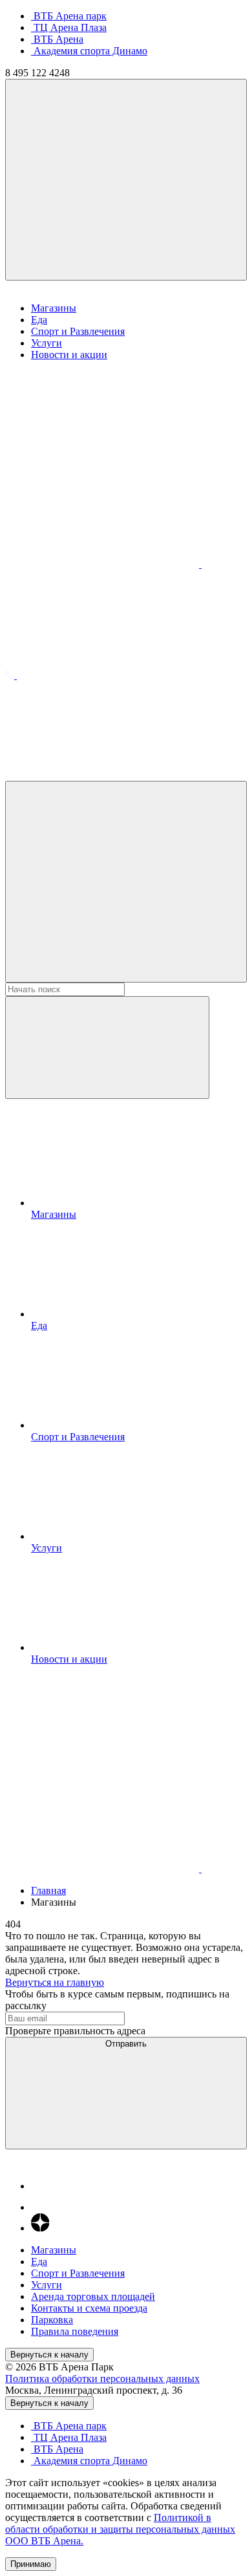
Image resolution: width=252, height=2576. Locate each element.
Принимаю (31, 2564)
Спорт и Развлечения (78, 331)
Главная (48, 1890)
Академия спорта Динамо (89, 51)
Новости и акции (69, 355)
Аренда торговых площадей (93, 2296)
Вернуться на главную (55, 1982)
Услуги (47, 343)
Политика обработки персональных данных (102, 2379)
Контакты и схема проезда (89, 2308)
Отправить (126, 2044)
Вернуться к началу (49, 2355)
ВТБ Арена (57, 39)
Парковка (52, 2320)
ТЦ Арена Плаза (69, 27)
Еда (39, 320)
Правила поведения (75, 2331)
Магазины (54, 308)
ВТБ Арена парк (69, 16)
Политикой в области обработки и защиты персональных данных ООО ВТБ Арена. (120, 2529)
